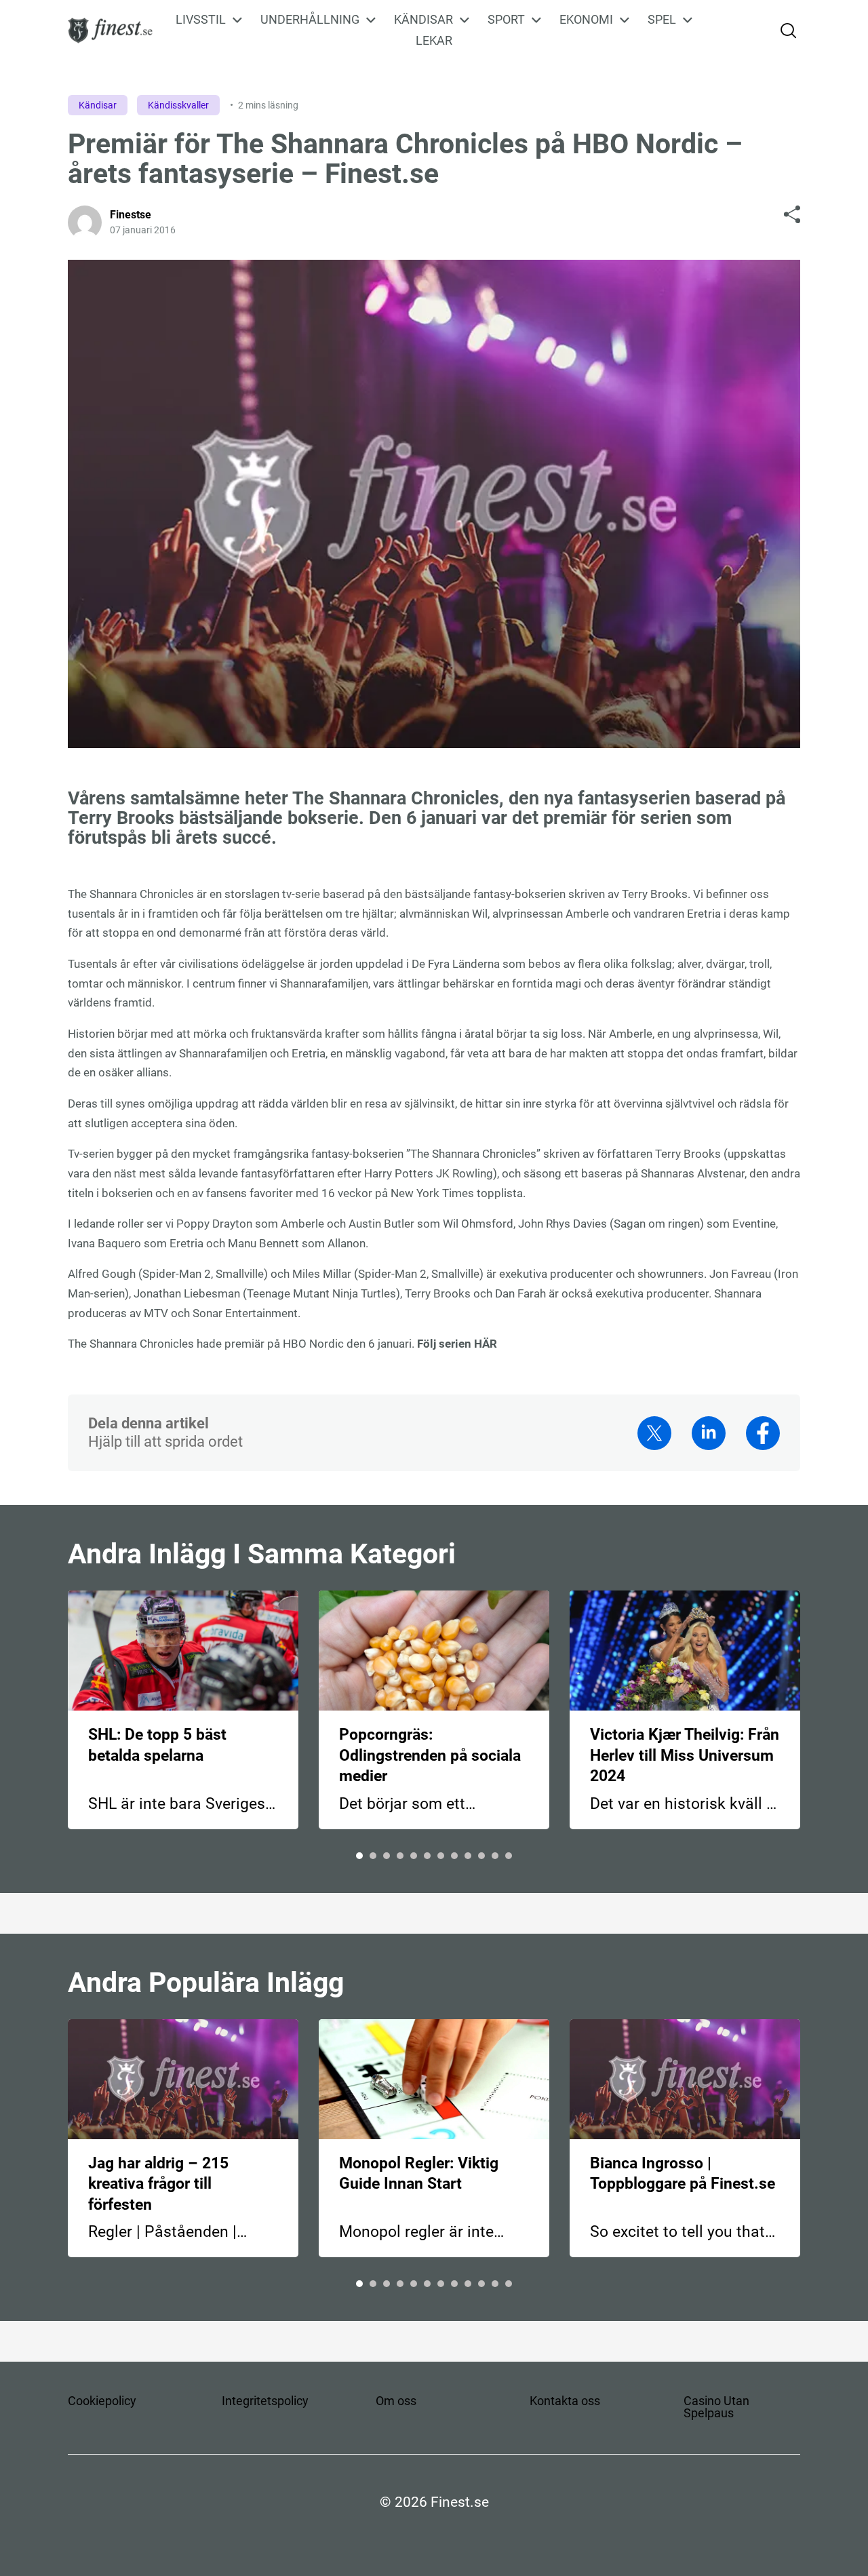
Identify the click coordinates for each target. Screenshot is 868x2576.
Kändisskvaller (178, 105)
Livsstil (201, 20)
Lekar (434, 40)
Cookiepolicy (102, 2401)
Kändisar (423, 20)
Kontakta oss (565, 2401)
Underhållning (310, 20)
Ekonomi (586, 20)
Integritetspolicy (265, 2401)
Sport (506, 20)
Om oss (396, 2401)
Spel (662, 20)
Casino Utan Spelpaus (716, 2407)
